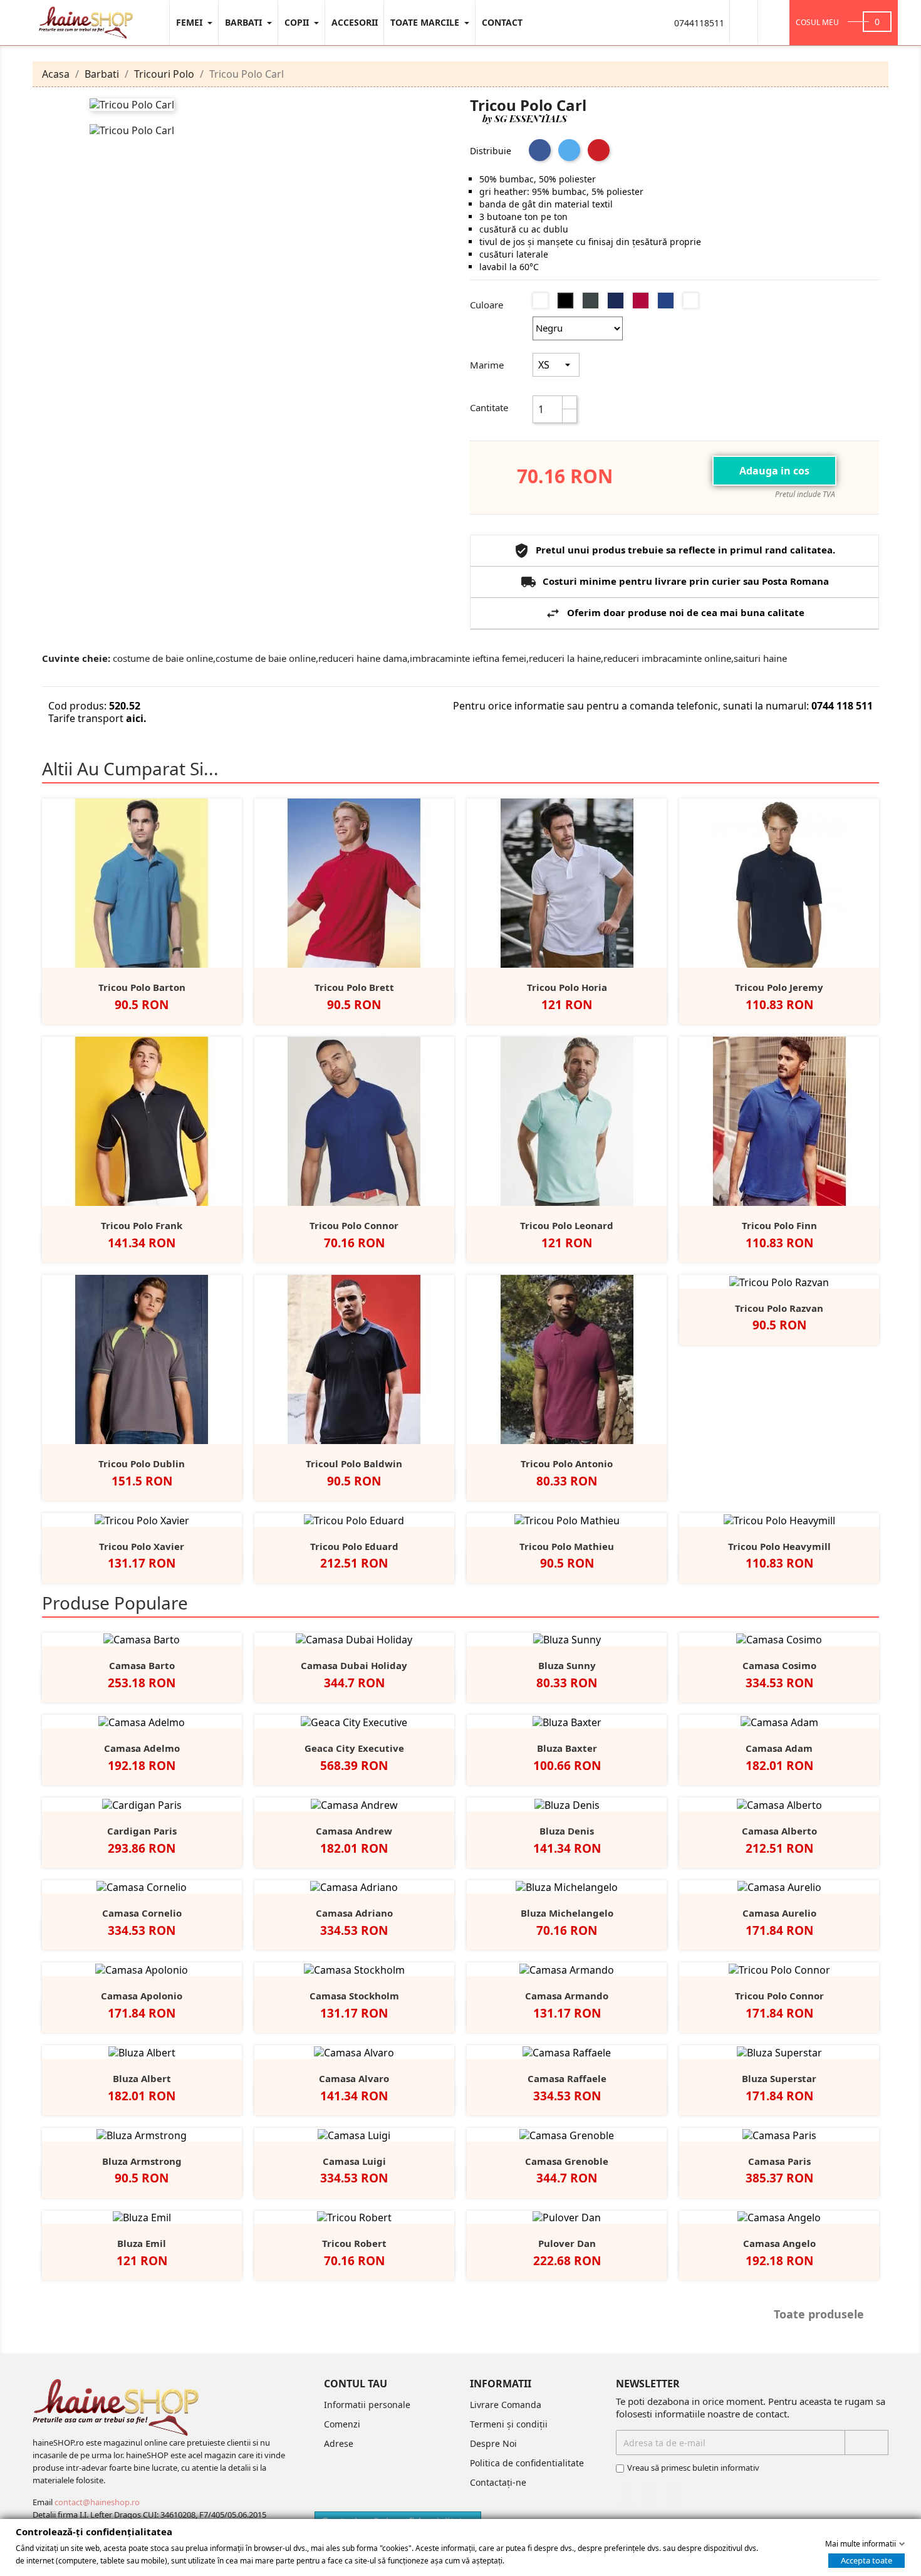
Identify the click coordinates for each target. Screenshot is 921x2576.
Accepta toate (866, 2560)
